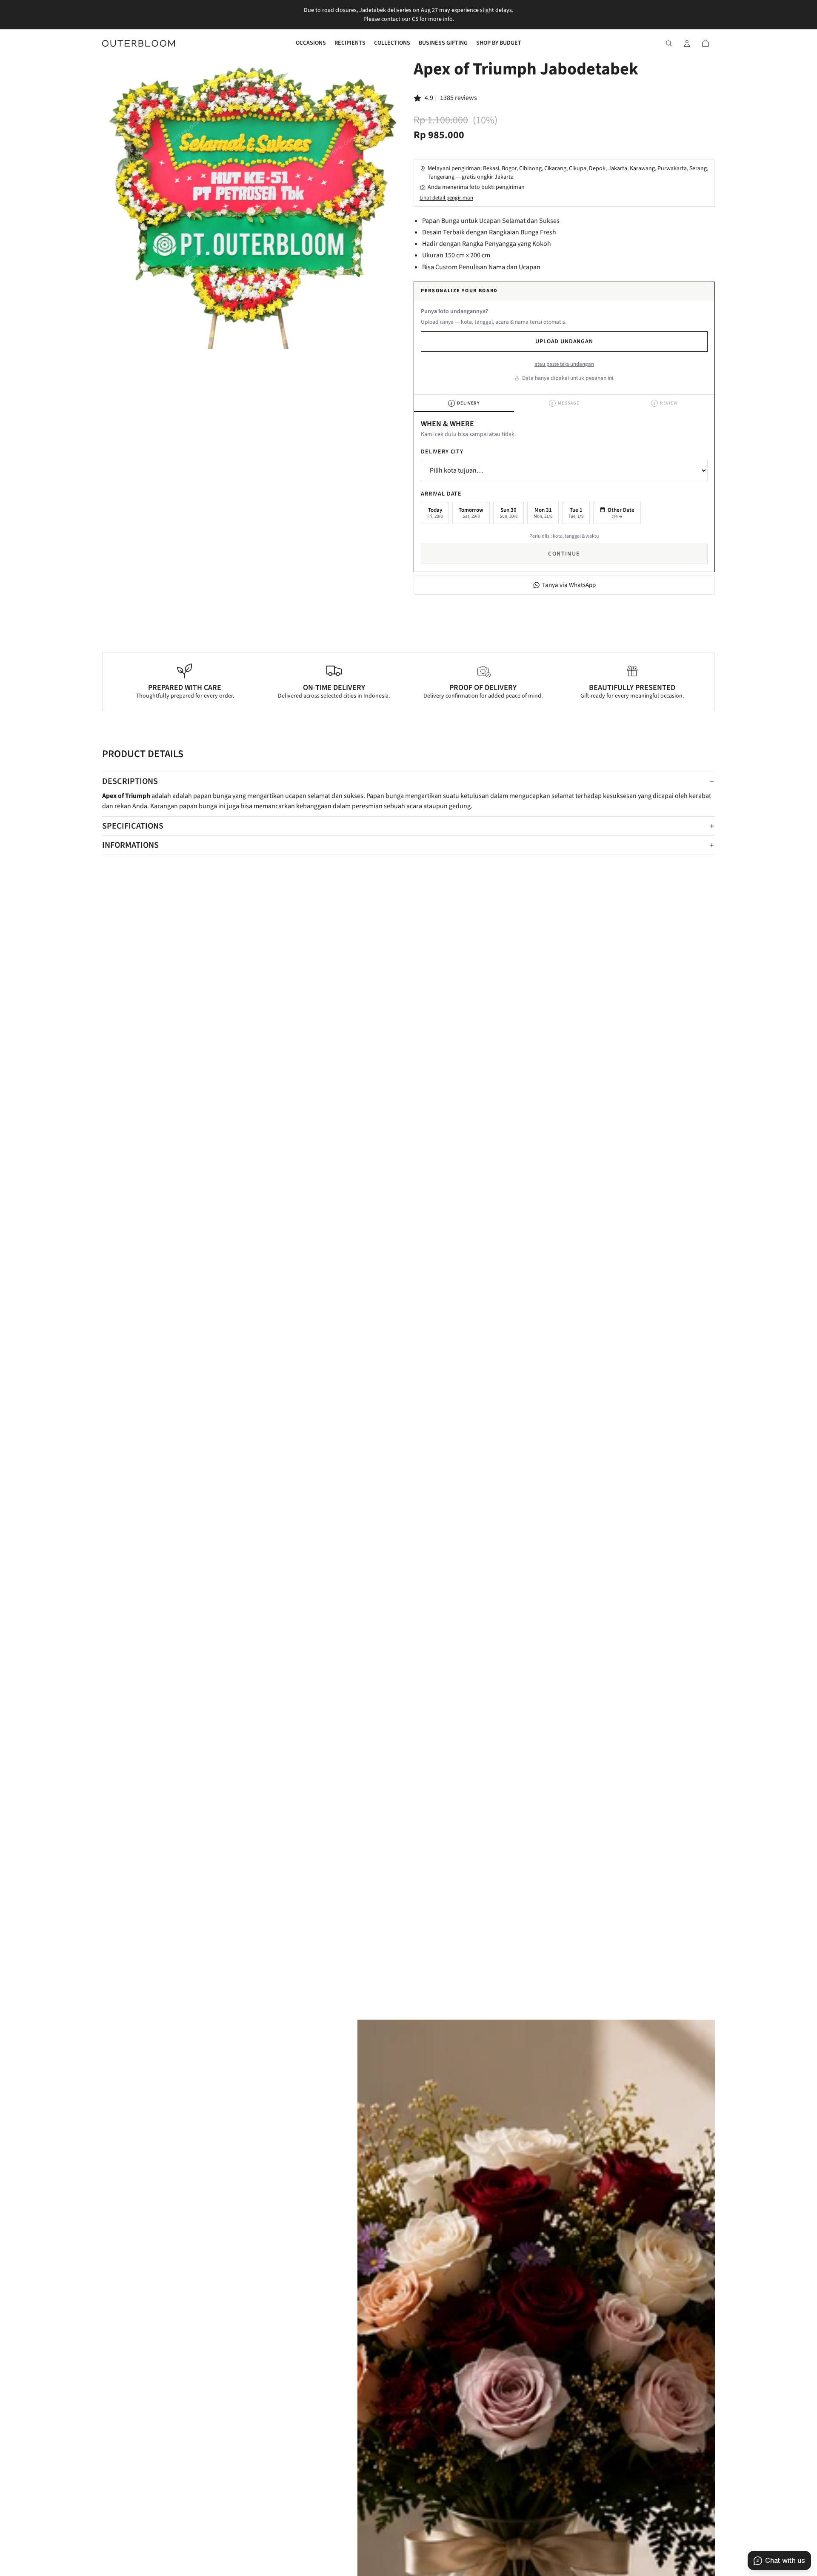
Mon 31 (543, 513)
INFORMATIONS (130, 845)
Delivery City (442, 452)
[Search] (669, 43)
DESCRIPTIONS (130, 781)
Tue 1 (576, 513)
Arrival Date (441, 494)
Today (435, 513)
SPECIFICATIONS (133, 826)
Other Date (621, 513)
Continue (564, 554)
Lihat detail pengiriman (446, 198)
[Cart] (706, 43)
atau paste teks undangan (564, 364)
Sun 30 (508, 513)
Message (565, 403)
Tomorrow (471, 513)
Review (666, 403)
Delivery (465, 403)
